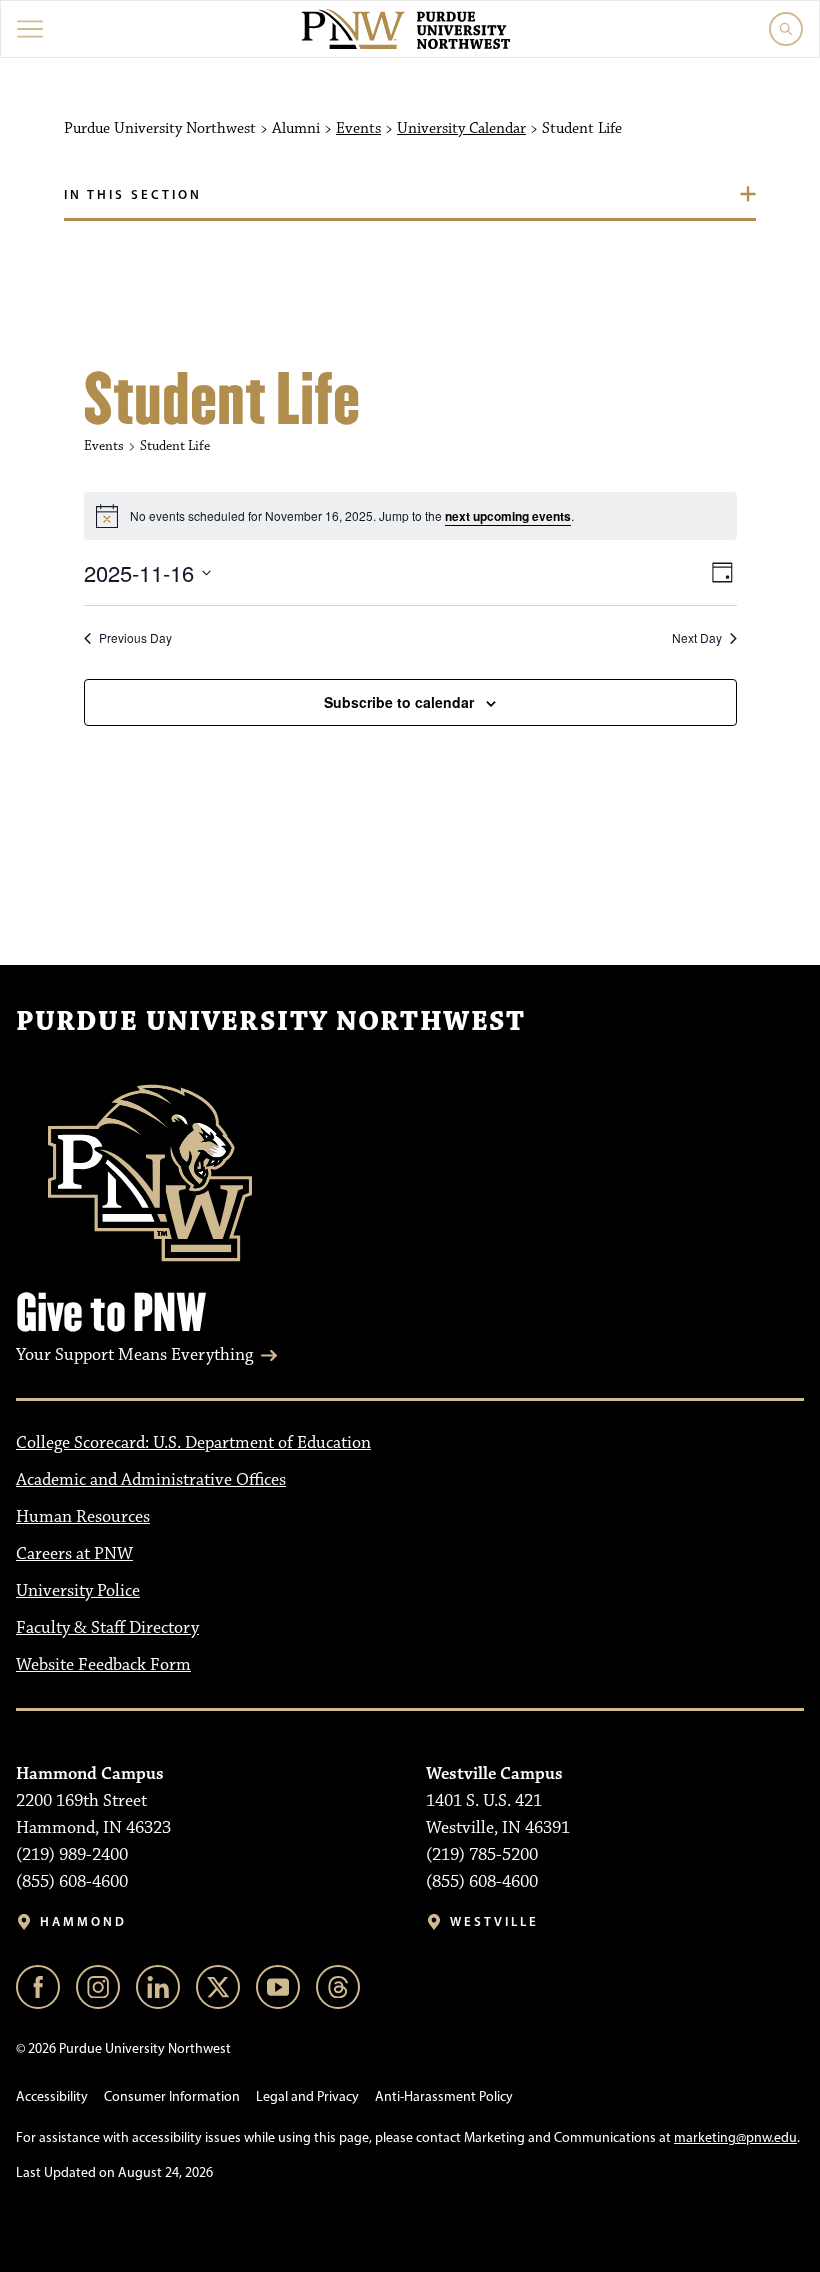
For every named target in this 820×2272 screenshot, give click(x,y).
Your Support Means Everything (134, 1355)
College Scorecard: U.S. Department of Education (193, 1443)
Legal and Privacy (307, 2096)
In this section (133, 194)
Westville (494, 1921)
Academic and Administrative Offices (151, 1480)
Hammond (83, 1921)
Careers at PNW (74, 1554)
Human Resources (83, 1517)
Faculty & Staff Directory (107, 1628)
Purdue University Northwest (270, 1022)
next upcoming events (508, 516)
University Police (78, 1591)
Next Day (697, 638)
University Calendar (461, 129)
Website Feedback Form (103, 1665)
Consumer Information (172, 2096)
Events (358, 129)
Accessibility (52, 2096)
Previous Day (135, 638)
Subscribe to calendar (399, 702)
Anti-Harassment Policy (444, 2096)
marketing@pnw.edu (735, 2137)
